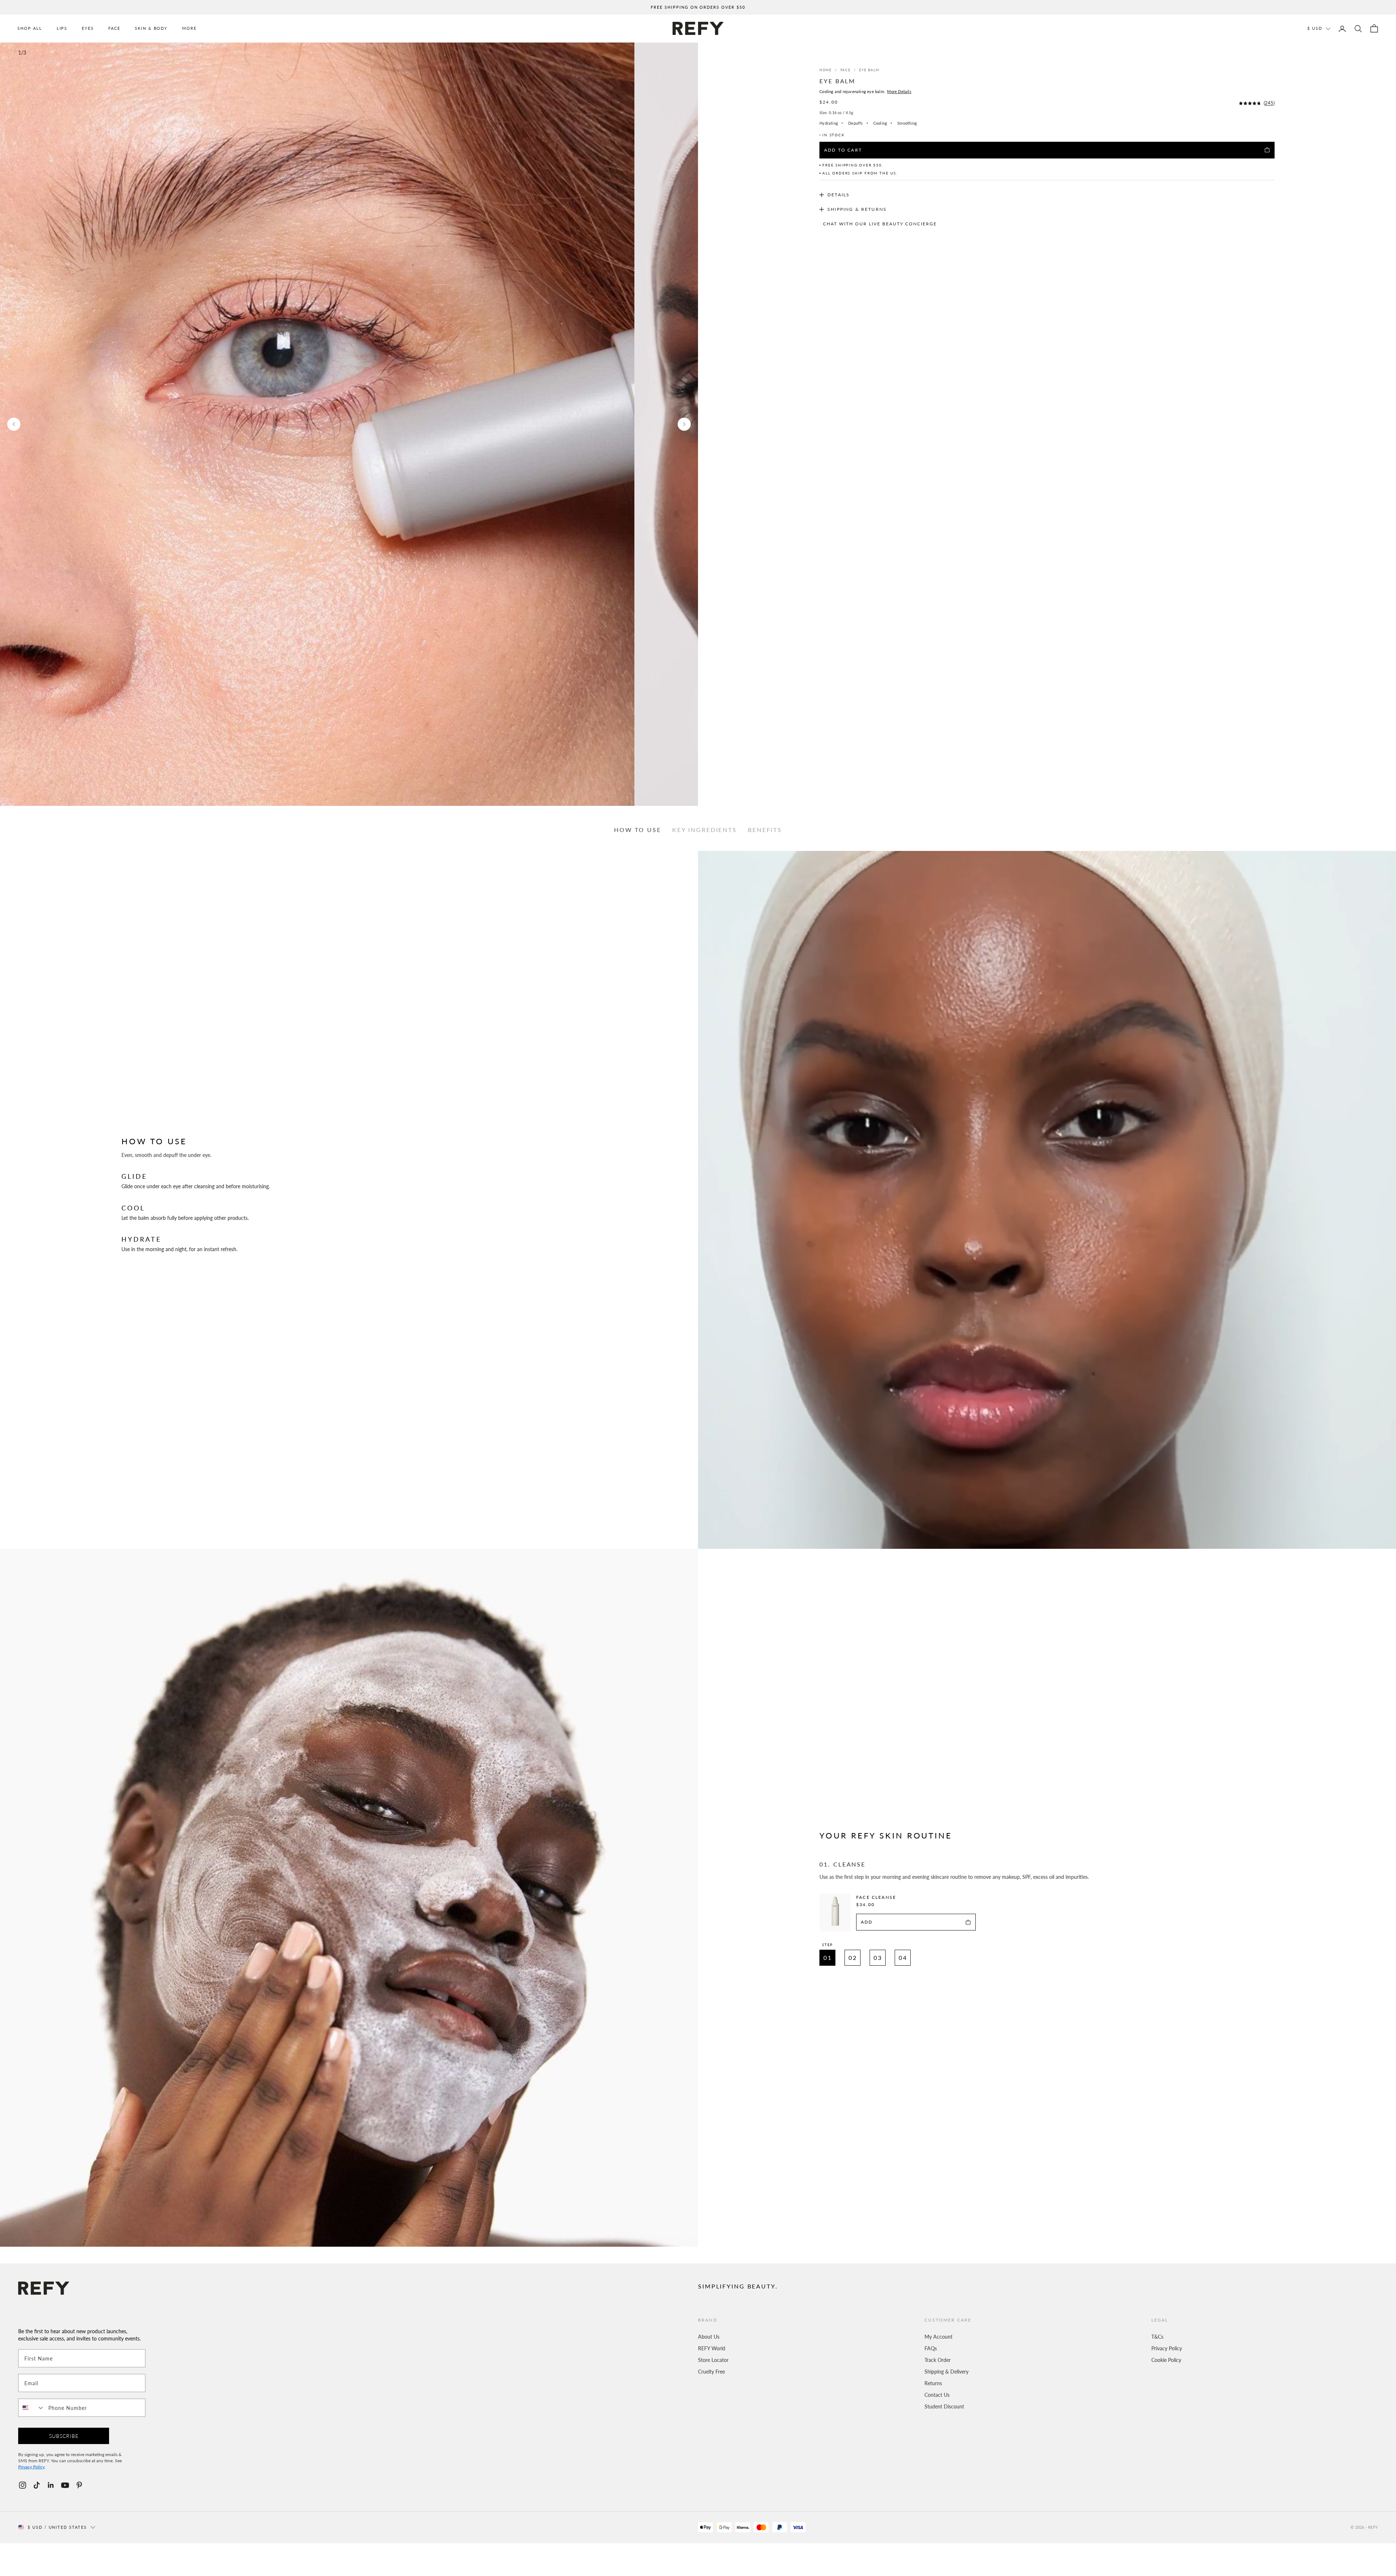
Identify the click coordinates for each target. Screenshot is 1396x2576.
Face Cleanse (876, 1897)
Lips (62, 28)
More (189, 28)
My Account (938, 2336)
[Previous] (14, 424)
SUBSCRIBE (64, 2436)
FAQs (931, 2348)
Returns (933, 2383)
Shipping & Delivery (946, 2371)
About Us (709, 2336)
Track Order (938, 2360)
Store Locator (713, 2360)
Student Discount (944, 2406)
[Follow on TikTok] (37, 2485)
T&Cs (1157, 2336)
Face (114, 28)
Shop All (30, 28)
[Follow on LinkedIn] (51, 2485)
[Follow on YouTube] (65, 2485)
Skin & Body (151, 28)
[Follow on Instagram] (23, 2485)
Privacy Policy (1167, 2348)
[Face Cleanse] (835, 1912)
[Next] (684, 424)
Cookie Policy (1166, 2360)
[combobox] (32, 2408)
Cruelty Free (711, 2371)
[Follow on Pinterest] (79, 2485)
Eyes (88, 28)
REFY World (712, 2348)
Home (825, 70)
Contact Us (937, 2395)
